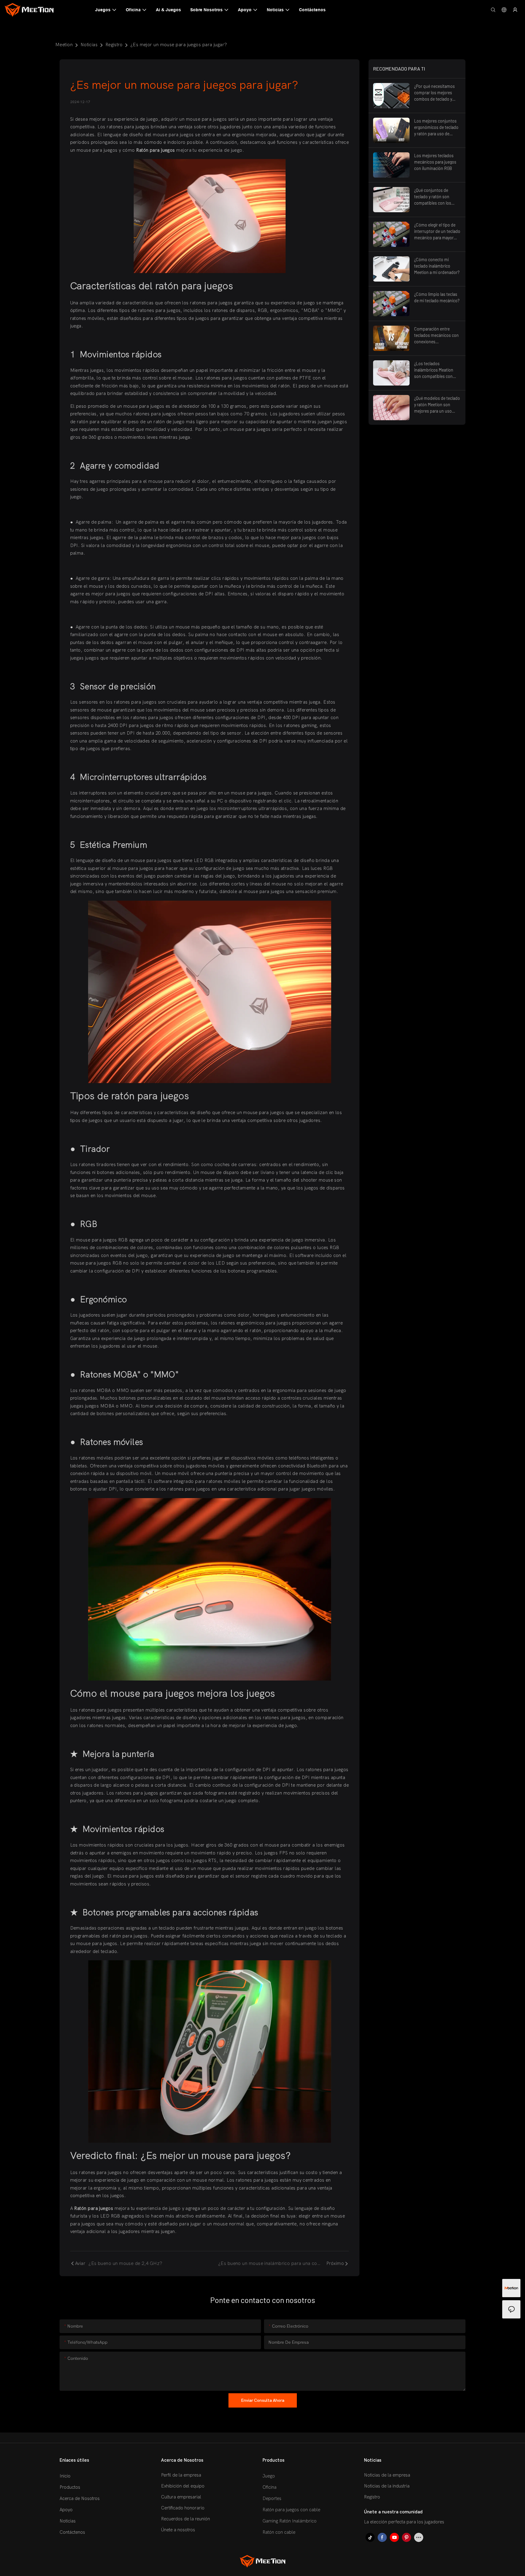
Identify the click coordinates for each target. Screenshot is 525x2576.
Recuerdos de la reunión (185, 2519)
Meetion (64, 45)
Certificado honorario (183, 2508)
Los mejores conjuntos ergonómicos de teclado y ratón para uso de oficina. (436, 128)
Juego (269, 2476)
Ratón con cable (279, 2532)
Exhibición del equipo (183, 2486)
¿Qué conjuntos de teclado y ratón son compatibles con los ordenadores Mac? (433, 197)
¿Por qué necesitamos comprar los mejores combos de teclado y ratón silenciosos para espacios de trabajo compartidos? (434, 93)
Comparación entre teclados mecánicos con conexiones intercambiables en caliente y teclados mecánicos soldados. (436, 336)
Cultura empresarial (181, 2497)
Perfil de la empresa (181, 2475)
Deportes (272, 2498)
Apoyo (66, 2510)
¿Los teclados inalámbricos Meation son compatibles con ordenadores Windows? (436, 370)
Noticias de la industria (387, 2486)
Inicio (65, 2476)
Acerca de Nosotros (80, 2498)
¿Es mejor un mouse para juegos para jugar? (179, 45)
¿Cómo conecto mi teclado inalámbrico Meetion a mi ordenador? (437, 266)
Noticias (89, 45)
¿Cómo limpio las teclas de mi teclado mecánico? (437, 297)
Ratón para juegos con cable (291, 2510)
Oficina (269, 2487)
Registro (114, 45)
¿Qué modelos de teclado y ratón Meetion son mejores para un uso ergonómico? (437, 405)
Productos (70, 2487)
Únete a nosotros (178, 2530)
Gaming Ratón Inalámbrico (290, 2521)
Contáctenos (72, 2532)
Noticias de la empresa (387, 2475)
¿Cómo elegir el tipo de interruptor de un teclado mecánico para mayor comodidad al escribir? (437, 232)
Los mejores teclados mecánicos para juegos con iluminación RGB (435, 162)
